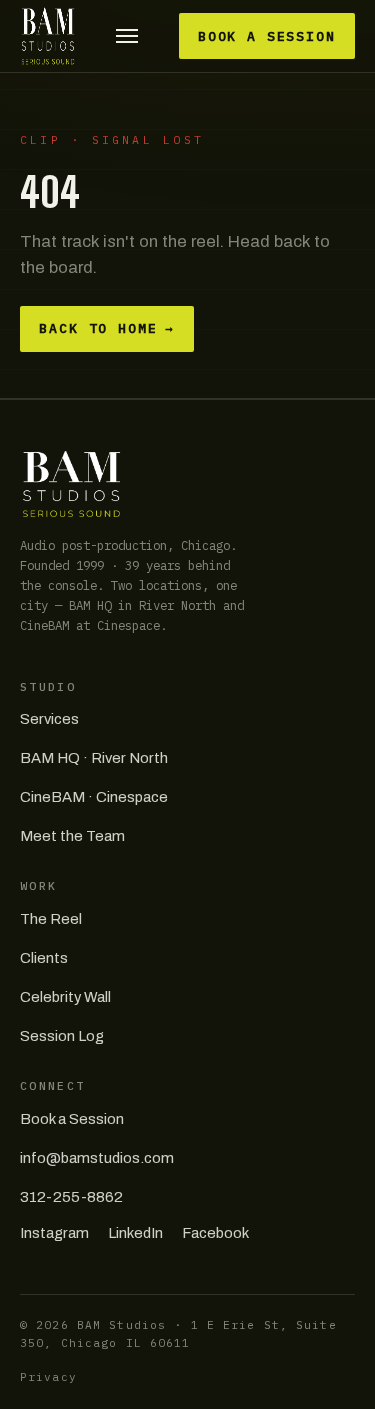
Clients (44, 958)
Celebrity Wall (65, 997)
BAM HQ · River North (94, 758)
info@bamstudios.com (97, 1158)
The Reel (51, 919)
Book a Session (267, 36)
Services (49, 719)
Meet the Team (72, 836)
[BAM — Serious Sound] (48, 36)
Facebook (215, 1233)
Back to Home (107, 328)
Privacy (48, 1377)
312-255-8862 (71, 1197)
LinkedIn (135, 1233)
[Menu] (127, 36)
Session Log (62, 1036)
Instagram (54, 1233)
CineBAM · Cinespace (94, 797)
